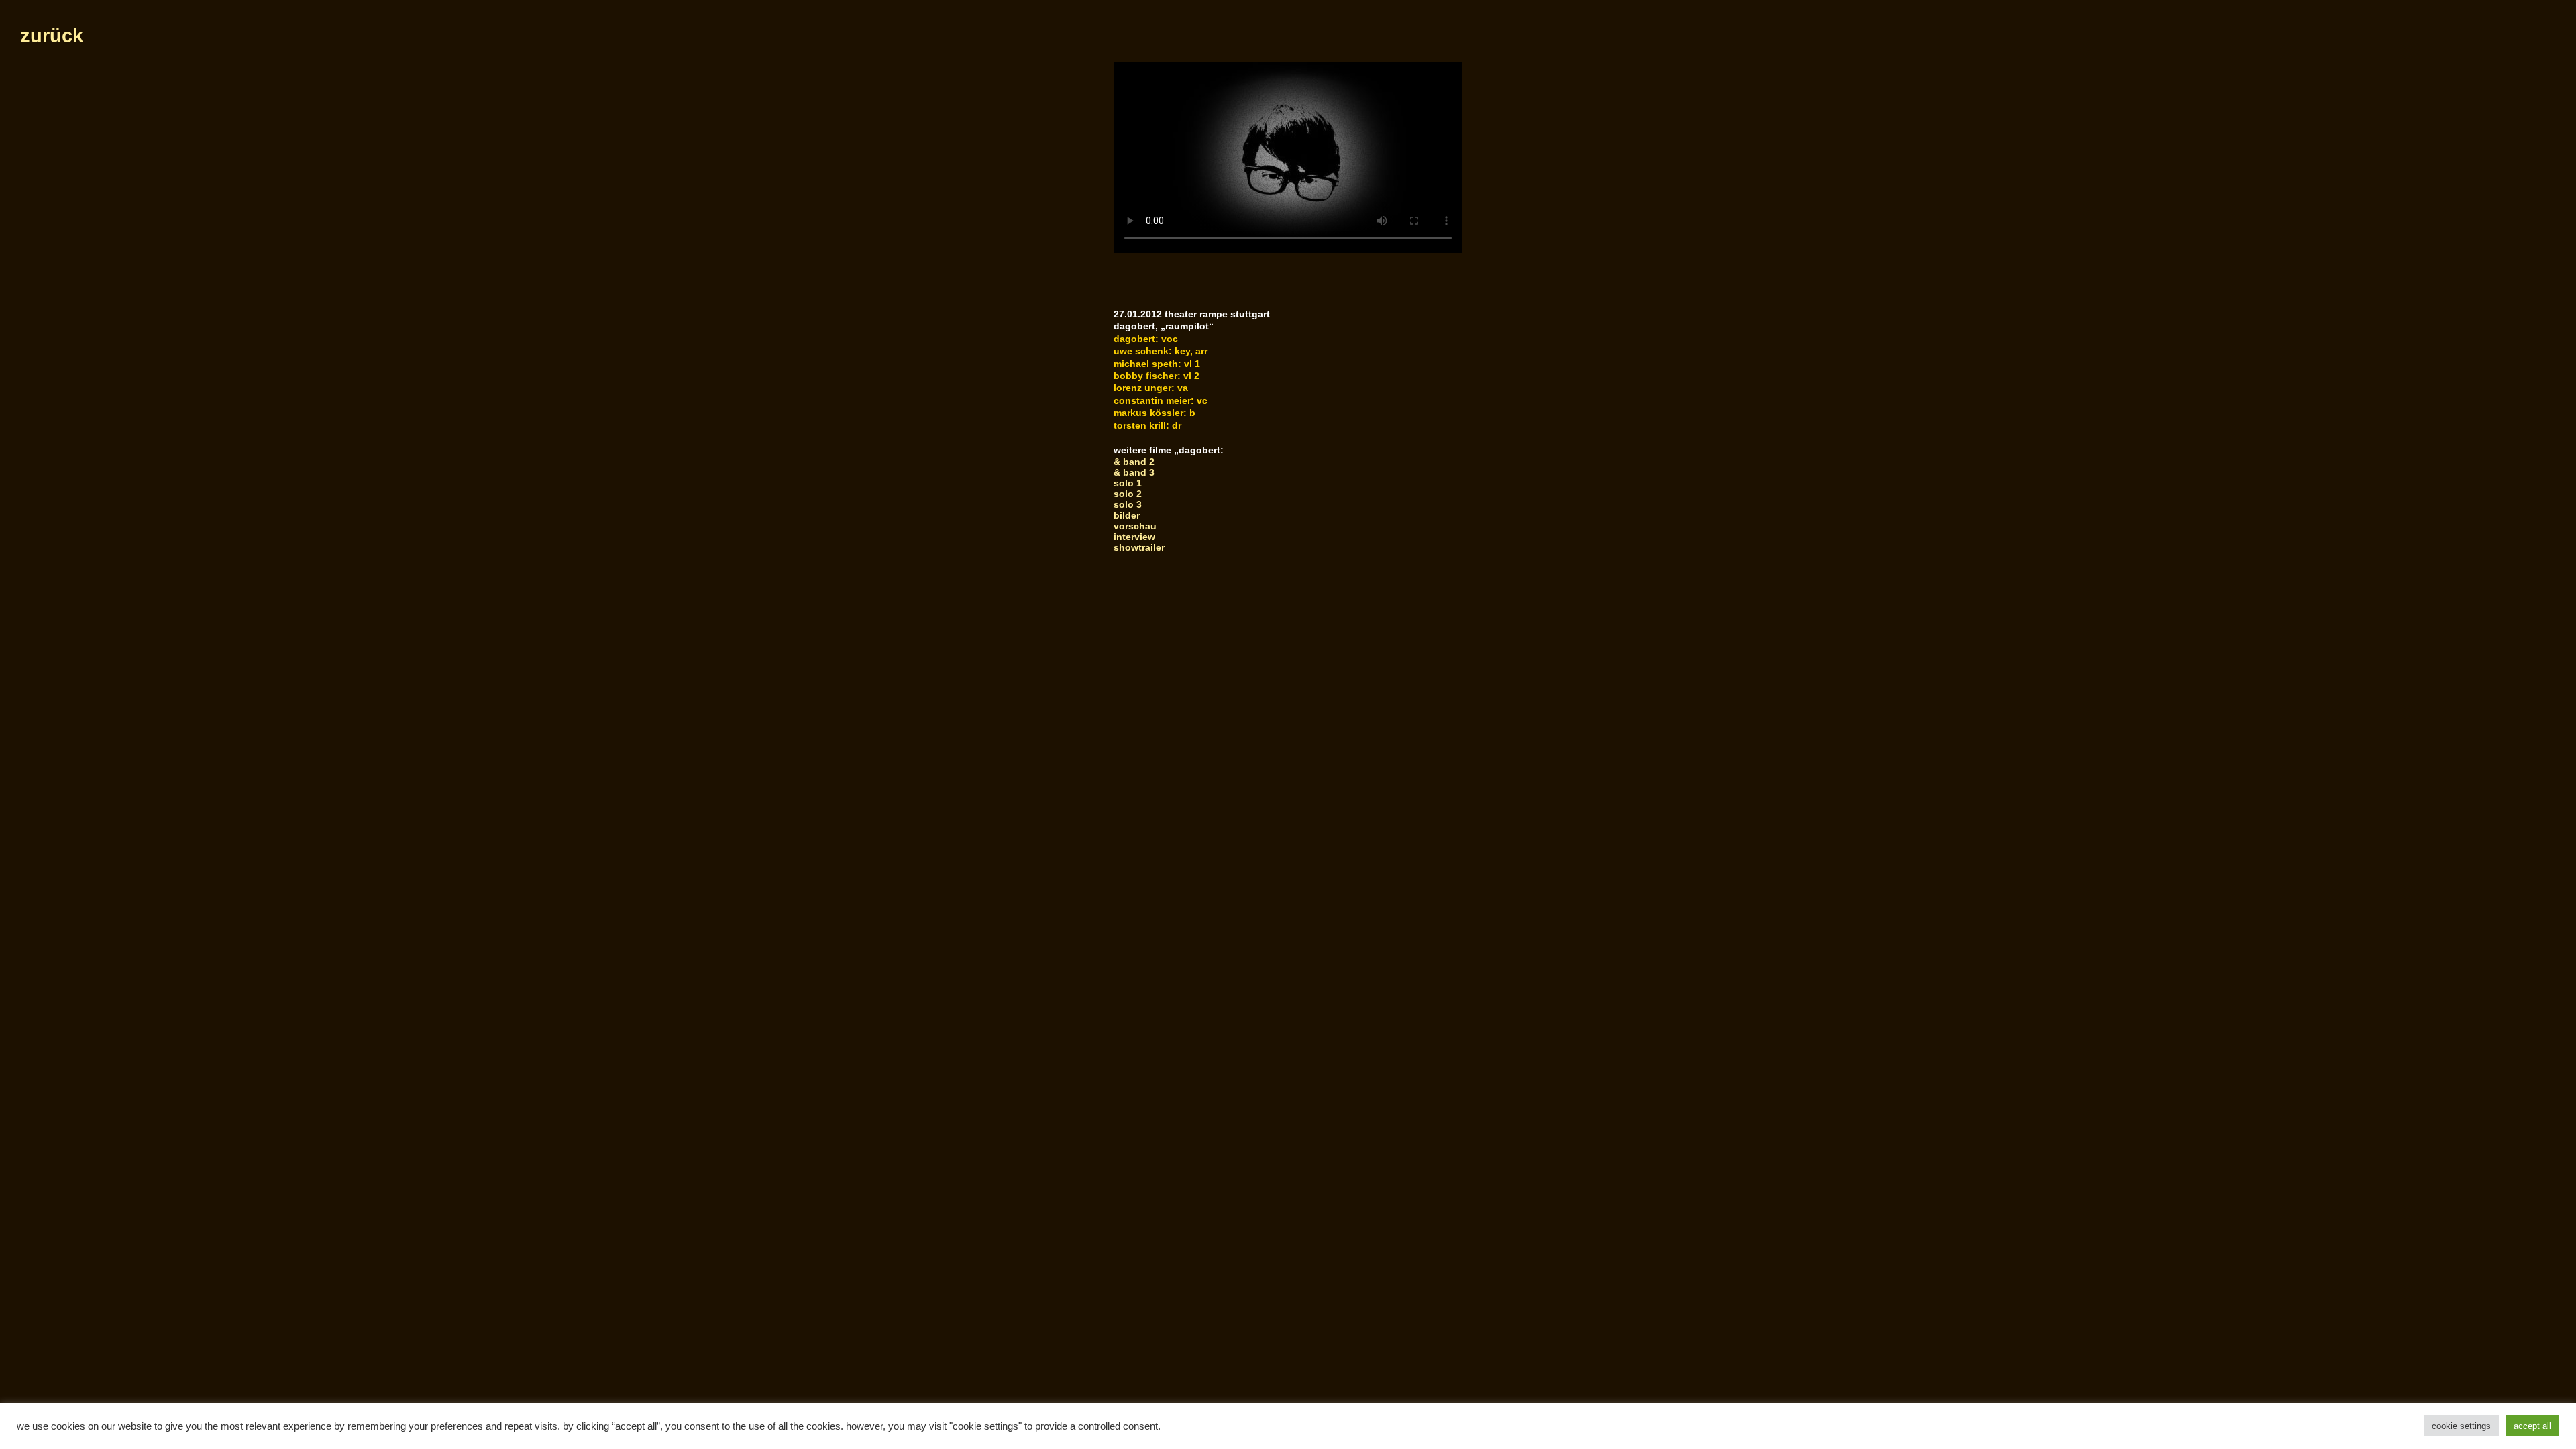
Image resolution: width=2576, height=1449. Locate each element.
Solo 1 (1128, 483)
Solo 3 (1128, 504)
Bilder (1127, 515)
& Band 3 (1134, 472)
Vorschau (1135, 526)
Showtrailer (1139, 547)
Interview (1134, 537)
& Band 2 (1134, 462)
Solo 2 (1128, 494)
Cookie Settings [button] (2461, 1426)
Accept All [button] (2532, 1426)
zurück (52, 36)
